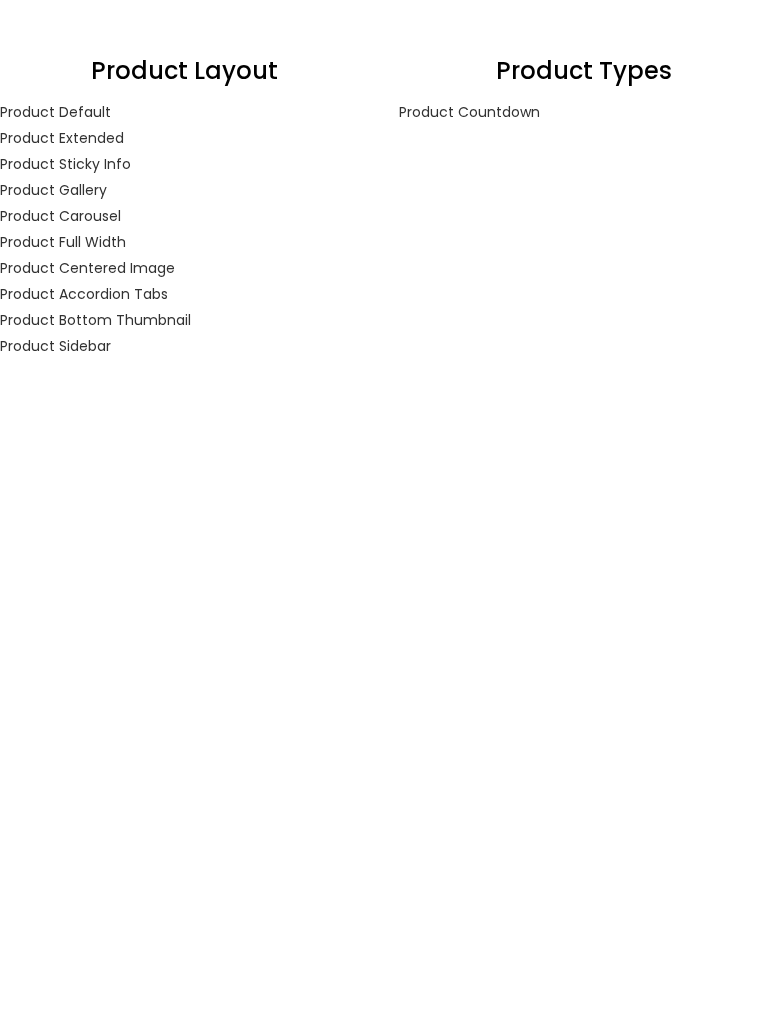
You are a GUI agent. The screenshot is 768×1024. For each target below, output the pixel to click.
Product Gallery (53, 190)
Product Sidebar (55, 346)
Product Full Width (63, 242)
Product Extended (62, 138)
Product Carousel (60, 216)
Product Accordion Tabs (84, 294)
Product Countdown (469, 112)
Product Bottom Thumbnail (95, 320)
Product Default (55, 112)
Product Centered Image (87, 268)
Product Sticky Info (65, 164)
